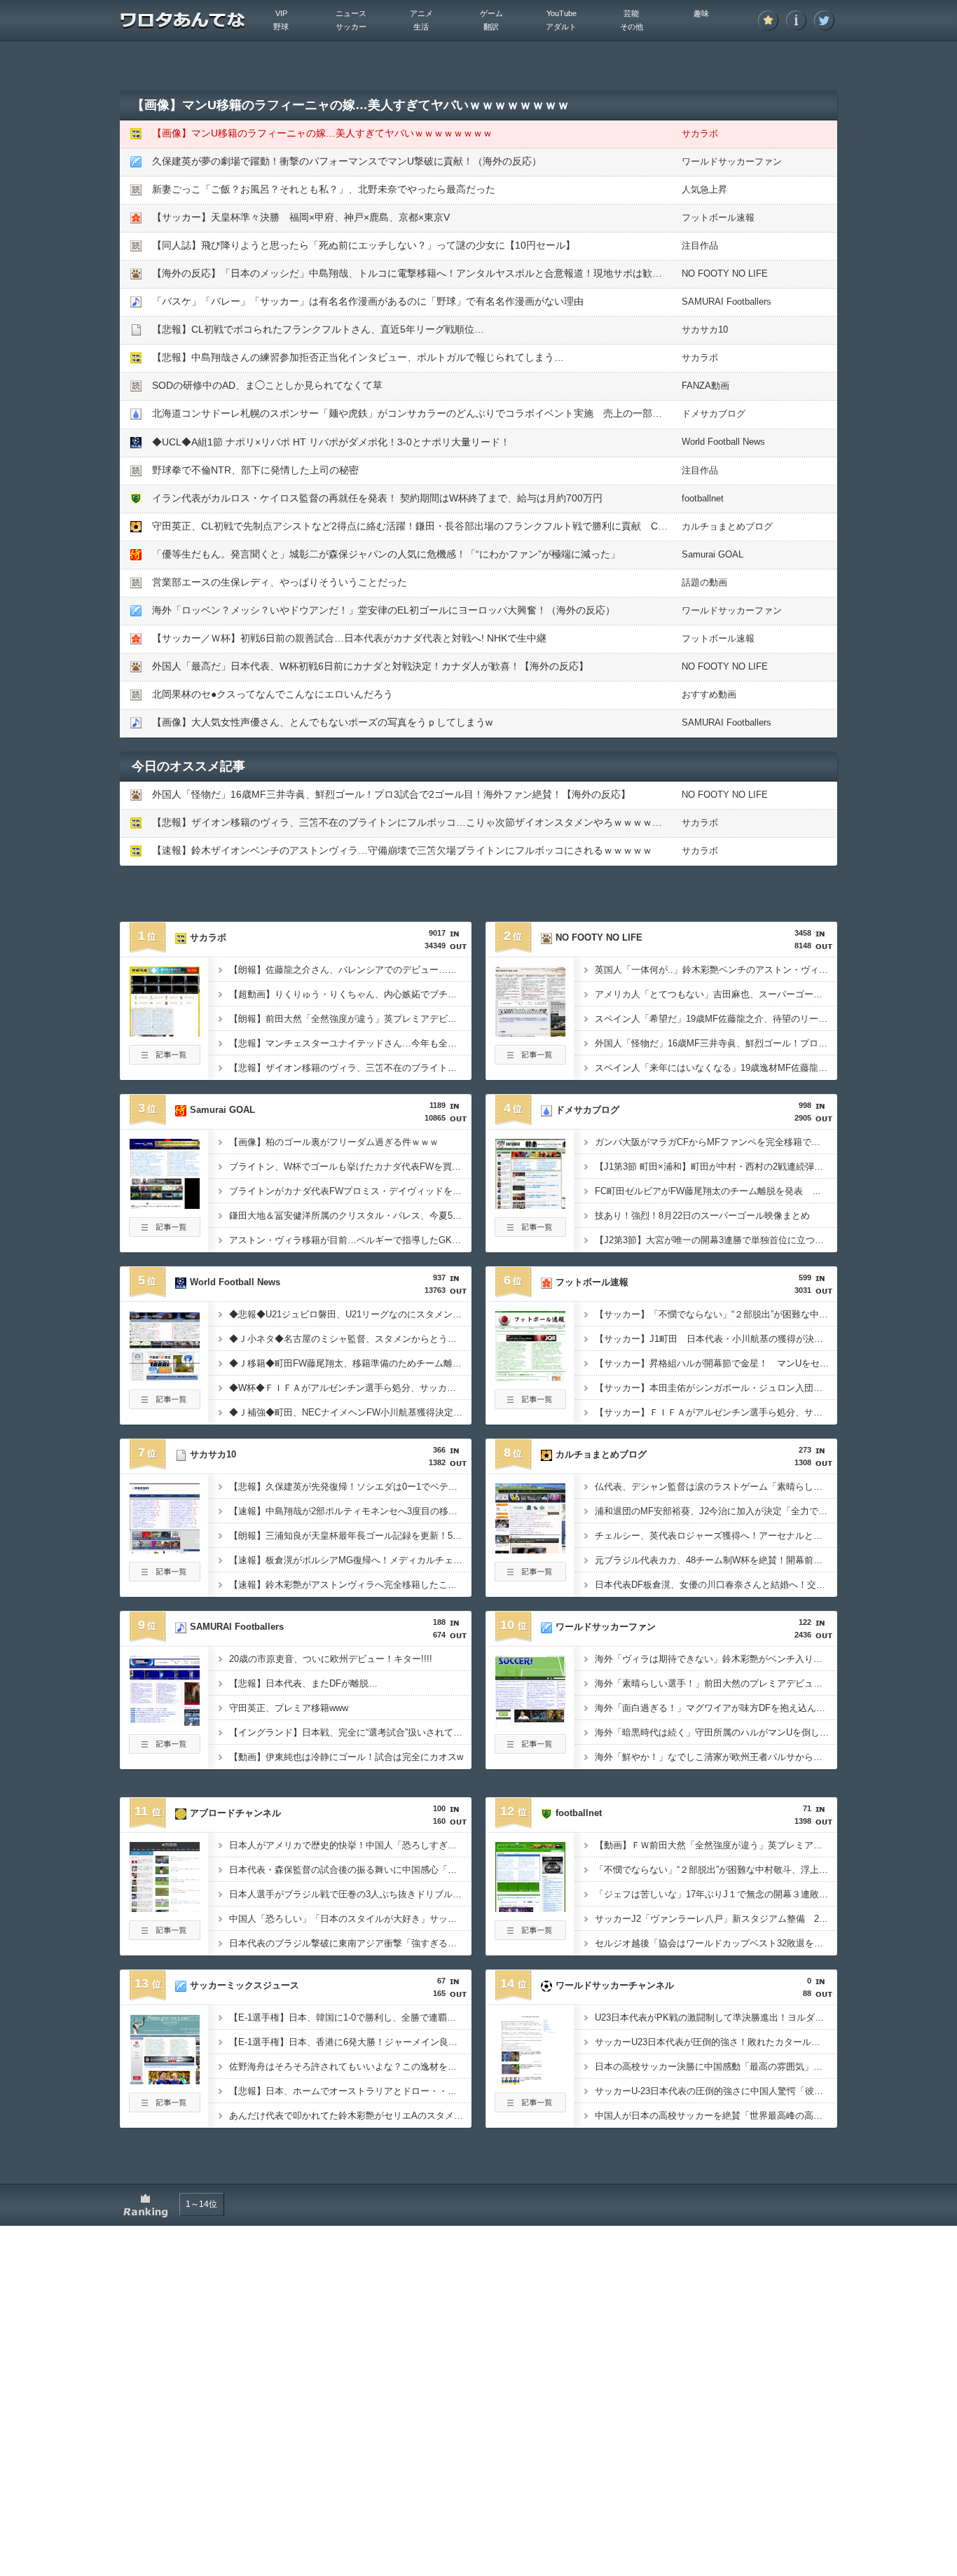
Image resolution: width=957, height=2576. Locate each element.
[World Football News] (165, 1377)
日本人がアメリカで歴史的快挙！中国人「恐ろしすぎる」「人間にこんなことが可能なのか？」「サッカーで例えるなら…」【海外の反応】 (350, 1845)
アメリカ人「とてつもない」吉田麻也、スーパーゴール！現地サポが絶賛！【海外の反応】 (716, 994)
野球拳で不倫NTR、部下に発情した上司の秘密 (255, 470)
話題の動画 (704, 582)
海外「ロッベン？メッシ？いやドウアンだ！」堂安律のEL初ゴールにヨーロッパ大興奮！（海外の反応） (384, 610)
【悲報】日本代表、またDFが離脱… (303, 1683)
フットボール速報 (718, 217)
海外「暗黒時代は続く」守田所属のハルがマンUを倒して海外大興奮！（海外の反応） (716, 1732)
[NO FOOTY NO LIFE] (530, 1032)
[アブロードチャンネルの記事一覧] (165, 1936)
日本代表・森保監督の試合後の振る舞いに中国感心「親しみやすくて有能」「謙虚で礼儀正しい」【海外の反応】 (350, 1870)
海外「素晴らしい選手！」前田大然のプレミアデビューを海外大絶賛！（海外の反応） (716, 1683)
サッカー (351, 27)
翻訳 (491, 27)
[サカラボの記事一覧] (165, 1060)
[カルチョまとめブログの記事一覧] (530, 1577)
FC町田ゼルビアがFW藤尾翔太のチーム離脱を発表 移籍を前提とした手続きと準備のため (716, 1191)
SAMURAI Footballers (727, 302)
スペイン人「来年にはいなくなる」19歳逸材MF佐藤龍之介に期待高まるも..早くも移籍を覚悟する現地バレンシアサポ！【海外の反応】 (716, 1068)
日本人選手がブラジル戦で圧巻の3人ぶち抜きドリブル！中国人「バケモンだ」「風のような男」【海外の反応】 (350, 1894)
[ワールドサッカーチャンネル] (530, 2080)
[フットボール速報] (530, 1377)
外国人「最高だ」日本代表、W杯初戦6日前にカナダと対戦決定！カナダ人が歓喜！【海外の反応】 (370, 666)
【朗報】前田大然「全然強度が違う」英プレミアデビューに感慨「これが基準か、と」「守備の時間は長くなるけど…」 (350, 1019)
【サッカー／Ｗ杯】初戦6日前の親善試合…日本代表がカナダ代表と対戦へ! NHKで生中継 (349, 638)
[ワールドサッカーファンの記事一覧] (530, 1750)
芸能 (631, 13)
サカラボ (700, 133)
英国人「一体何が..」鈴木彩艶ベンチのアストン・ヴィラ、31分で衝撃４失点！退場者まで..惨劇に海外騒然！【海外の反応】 (716, 970)
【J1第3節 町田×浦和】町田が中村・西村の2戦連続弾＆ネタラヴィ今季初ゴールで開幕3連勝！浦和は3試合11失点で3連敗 (716, 1166)
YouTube (562, 13)
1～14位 (201, 2204)
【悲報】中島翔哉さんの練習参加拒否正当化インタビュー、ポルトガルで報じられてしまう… (358, 357)
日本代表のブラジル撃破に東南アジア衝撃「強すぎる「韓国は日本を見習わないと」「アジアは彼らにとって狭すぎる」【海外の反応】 (350, 1943)
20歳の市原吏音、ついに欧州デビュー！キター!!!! (331, 1659)
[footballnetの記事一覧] (530, 1936)
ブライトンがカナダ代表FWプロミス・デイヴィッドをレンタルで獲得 (350, 1191)
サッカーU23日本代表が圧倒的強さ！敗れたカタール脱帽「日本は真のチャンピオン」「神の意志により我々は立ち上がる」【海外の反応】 (716, 2042)
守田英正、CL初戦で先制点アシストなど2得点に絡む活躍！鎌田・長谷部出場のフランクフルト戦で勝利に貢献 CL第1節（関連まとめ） (455, 526)
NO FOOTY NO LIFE (725, 273)
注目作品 (700, 245)
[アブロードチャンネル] (165, 1908)
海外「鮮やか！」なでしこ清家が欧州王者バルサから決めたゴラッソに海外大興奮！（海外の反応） (716, 1757)
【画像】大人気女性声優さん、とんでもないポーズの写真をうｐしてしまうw (322, 722)
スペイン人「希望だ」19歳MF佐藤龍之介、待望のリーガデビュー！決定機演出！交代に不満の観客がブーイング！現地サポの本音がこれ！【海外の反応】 (716, 1019)
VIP (281, 13)
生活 (421, 27)
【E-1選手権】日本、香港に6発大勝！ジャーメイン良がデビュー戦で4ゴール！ (350, 2042)
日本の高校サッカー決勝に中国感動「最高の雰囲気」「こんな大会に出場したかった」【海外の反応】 (716, 2066)
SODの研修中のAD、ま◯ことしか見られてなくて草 (267, 385)
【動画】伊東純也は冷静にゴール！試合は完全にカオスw (346, 1757)
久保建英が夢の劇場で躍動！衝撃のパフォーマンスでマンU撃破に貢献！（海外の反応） (347, 161)
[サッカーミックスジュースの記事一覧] (165, 2108)
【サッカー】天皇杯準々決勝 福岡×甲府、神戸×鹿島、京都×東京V (301, 217)
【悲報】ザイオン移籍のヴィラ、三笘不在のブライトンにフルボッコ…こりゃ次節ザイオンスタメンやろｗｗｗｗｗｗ (412, 822)
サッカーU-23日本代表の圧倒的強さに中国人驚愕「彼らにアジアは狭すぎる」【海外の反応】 (716, 2091)
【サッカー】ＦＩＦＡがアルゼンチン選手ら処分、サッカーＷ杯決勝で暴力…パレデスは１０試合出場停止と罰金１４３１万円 (716, 1412)
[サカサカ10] (165, 1549)
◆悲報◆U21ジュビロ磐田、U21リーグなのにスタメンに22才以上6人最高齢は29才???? (350, 1314)
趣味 (701, 13)
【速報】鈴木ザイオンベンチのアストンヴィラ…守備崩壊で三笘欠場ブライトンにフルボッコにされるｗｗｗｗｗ (402, 850)
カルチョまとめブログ (727, 526)
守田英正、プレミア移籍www (289, 1708)
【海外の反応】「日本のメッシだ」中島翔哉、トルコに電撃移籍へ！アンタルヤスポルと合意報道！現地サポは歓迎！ (412, 273)
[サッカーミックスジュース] (165, 2080)
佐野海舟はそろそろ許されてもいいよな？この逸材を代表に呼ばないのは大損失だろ (350, 2066)
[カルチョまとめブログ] (530, 1549)
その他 (632, 27)
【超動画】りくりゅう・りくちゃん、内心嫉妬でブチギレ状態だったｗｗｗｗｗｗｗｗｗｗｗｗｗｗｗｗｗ (350, 994)
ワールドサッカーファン (732, 161)
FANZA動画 (705, 386)
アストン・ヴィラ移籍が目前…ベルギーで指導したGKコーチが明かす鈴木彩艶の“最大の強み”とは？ (350, 1240)
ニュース (351, 13)
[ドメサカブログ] (530, 1205)
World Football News (723, 442)
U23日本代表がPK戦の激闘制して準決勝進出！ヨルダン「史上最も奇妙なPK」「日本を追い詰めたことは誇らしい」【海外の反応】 (716, 2017)
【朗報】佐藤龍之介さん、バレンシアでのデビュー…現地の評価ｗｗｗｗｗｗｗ (350, 970)
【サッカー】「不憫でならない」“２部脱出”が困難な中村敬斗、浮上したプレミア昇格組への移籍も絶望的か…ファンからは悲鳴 (716, 1314)
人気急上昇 (704, 189)
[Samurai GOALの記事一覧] (165, 1233)
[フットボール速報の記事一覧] (530, 1405)
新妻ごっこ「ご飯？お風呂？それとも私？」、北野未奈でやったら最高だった (324, 189)
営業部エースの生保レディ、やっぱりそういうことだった (280, 582)
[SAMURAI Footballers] (165, 1722)
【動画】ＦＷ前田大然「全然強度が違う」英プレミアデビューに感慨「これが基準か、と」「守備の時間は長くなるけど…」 (716, 1845)
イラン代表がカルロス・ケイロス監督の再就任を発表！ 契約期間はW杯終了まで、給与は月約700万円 (377, 498)
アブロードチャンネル (235, 1813)
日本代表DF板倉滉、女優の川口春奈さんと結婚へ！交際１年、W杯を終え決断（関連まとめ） (716, 1585)
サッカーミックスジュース (245, 1985)
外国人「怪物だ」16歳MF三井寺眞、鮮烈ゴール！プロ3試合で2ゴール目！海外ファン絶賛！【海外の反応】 (391, 794)
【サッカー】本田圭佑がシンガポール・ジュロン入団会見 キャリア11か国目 (716, 1388)
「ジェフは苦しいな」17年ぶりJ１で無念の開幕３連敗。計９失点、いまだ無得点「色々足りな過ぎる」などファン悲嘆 (716, 1894)
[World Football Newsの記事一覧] (165, 1405)
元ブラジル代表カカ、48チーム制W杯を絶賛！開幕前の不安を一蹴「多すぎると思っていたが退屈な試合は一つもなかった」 (716, 1560)
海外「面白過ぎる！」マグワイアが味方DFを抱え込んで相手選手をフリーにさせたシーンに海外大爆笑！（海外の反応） (716, 1708)
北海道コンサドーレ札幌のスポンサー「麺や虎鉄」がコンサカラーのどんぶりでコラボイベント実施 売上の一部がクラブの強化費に (446, 413)
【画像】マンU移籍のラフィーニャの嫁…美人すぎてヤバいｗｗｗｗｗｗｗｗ (322, 133)
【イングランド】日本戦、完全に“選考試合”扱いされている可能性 (350, 1732)
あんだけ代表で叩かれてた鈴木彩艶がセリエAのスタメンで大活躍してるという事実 (350, 2115)
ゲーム (491, 13)
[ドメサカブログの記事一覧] (530, 1233)
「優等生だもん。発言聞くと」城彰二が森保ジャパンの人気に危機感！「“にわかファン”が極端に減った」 (386, 554)
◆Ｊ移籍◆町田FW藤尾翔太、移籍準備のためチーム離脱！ (350, 1363)
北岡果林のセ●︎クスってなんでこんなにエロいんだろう (273, 694)
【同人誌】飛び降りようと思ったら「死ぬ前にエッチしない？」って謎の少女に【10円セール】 (364, 245)
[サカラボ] (165, 1032)
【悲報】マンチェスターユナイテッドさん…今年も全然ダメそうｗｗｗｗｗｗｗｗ (350, 1043)
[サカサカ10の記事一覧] (165, 1577)
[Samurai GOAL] (165, 1205)
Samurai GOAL (712, 554)
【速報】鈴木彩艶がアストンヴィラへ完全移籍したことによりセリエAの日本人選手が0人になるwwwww (350, 1585)
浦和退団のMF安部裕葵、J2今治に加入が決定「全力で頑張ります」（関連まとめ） (716, 1511)
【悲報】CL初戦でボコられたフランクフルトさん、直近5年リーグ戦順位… (318, 329)
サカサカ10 (705, 330)
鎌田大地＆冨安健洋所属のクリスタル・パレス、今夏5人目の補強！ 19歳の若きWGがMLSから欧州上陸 (350, 1216)
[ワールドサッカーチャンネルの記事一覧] (530, 2108)
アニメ (421, 13)
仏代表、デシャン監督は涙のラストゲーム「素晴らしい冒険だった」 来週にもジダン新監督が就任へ (716, 1487)
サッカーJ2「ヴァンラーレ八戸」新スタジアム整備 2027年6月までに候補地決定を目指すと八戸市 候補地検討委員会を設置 (716, 1919)
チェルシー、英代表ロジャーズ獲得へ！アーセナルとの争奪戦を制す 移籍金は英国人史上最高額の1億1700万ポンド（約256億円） (716, 1536)
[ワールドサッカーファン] (530, 1722)
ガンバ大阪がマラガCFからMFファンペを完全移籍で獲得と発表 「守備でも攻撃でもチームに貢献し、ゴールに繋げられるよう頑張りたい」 (716, 1142)
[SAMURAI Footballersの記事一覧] (165, 1750)
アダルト (561, 27)
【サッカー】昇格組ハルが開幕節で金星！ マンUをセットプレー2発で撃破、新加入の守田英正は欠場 (716, 1363)
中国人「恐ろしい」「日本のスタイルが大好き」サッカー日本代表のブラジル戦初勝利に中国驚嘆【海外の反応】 (350, 1919)
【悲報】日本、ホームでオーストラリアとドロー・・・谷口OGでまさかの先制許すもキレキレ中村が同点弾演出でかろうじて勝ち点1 (350, 2091)
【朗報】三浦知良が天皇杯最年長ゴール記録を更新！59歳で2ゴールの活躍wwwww (350, 1536)
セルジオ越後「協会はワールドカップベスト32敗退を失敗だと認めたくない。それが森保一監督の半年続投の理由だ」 (716, 1943)
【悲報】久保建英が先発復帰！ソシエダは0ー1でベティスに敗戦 (350, 1487)
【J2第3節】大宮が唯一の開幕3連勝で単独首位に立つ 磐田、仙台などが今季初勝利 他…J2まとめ (716, 1240)
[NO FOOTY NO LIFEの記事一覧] (530, 1060)
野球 (281, 27)
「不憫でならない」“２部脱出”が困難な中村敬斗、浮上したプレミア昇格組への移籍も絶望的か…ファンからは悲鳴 (716, 1870)
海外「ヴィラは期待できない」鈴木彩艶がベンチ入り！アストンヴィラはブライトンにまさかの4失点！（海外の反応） (716, 1659)
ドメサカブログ (714, 414)
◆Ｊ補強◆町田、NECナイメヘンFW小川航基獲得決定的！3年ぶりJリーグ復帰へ (350, 1412)
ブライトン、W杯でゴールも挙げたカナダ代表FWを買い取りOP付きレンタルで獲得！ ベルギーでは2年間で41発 (350, 1166)
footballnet (703, 498)
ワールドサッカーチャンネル (615, 1985)
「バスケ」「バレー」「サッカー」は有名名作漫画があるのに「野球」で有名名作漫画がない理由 (368, 301)
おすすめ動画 (709, 694)
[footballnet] (530, 1908)
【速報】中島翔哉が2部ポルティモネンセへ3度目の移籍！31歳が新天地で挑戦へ (350, 1511)
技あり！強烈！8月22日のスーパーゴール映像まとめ (702, 1216)
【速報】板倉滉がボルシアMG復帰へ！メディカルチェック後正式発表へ (350, 1560)
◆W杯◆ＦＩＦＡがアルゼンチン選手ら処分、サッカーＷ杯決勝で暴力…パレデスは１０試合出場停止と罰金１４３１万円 (350, 1388)
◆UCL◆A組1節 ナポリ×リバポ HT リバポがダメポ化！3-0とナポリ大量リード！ (331, 442)
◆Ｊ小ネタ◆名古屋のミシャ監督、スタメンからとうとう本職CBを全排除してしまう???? (350, 1339)
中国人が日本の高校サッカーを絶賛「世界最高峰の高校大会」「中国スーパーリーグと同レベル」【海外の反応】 (716, 2115)
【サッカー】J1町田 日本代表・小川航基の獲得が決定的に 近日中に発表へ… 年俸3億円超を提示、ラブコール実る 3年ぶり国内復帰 (716, 1339)
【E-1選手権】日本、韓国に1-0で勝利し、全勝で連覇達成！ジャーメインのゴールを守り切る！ (350, 2017)
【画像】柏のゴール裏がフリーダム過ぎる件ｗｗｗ (334, 1142)
